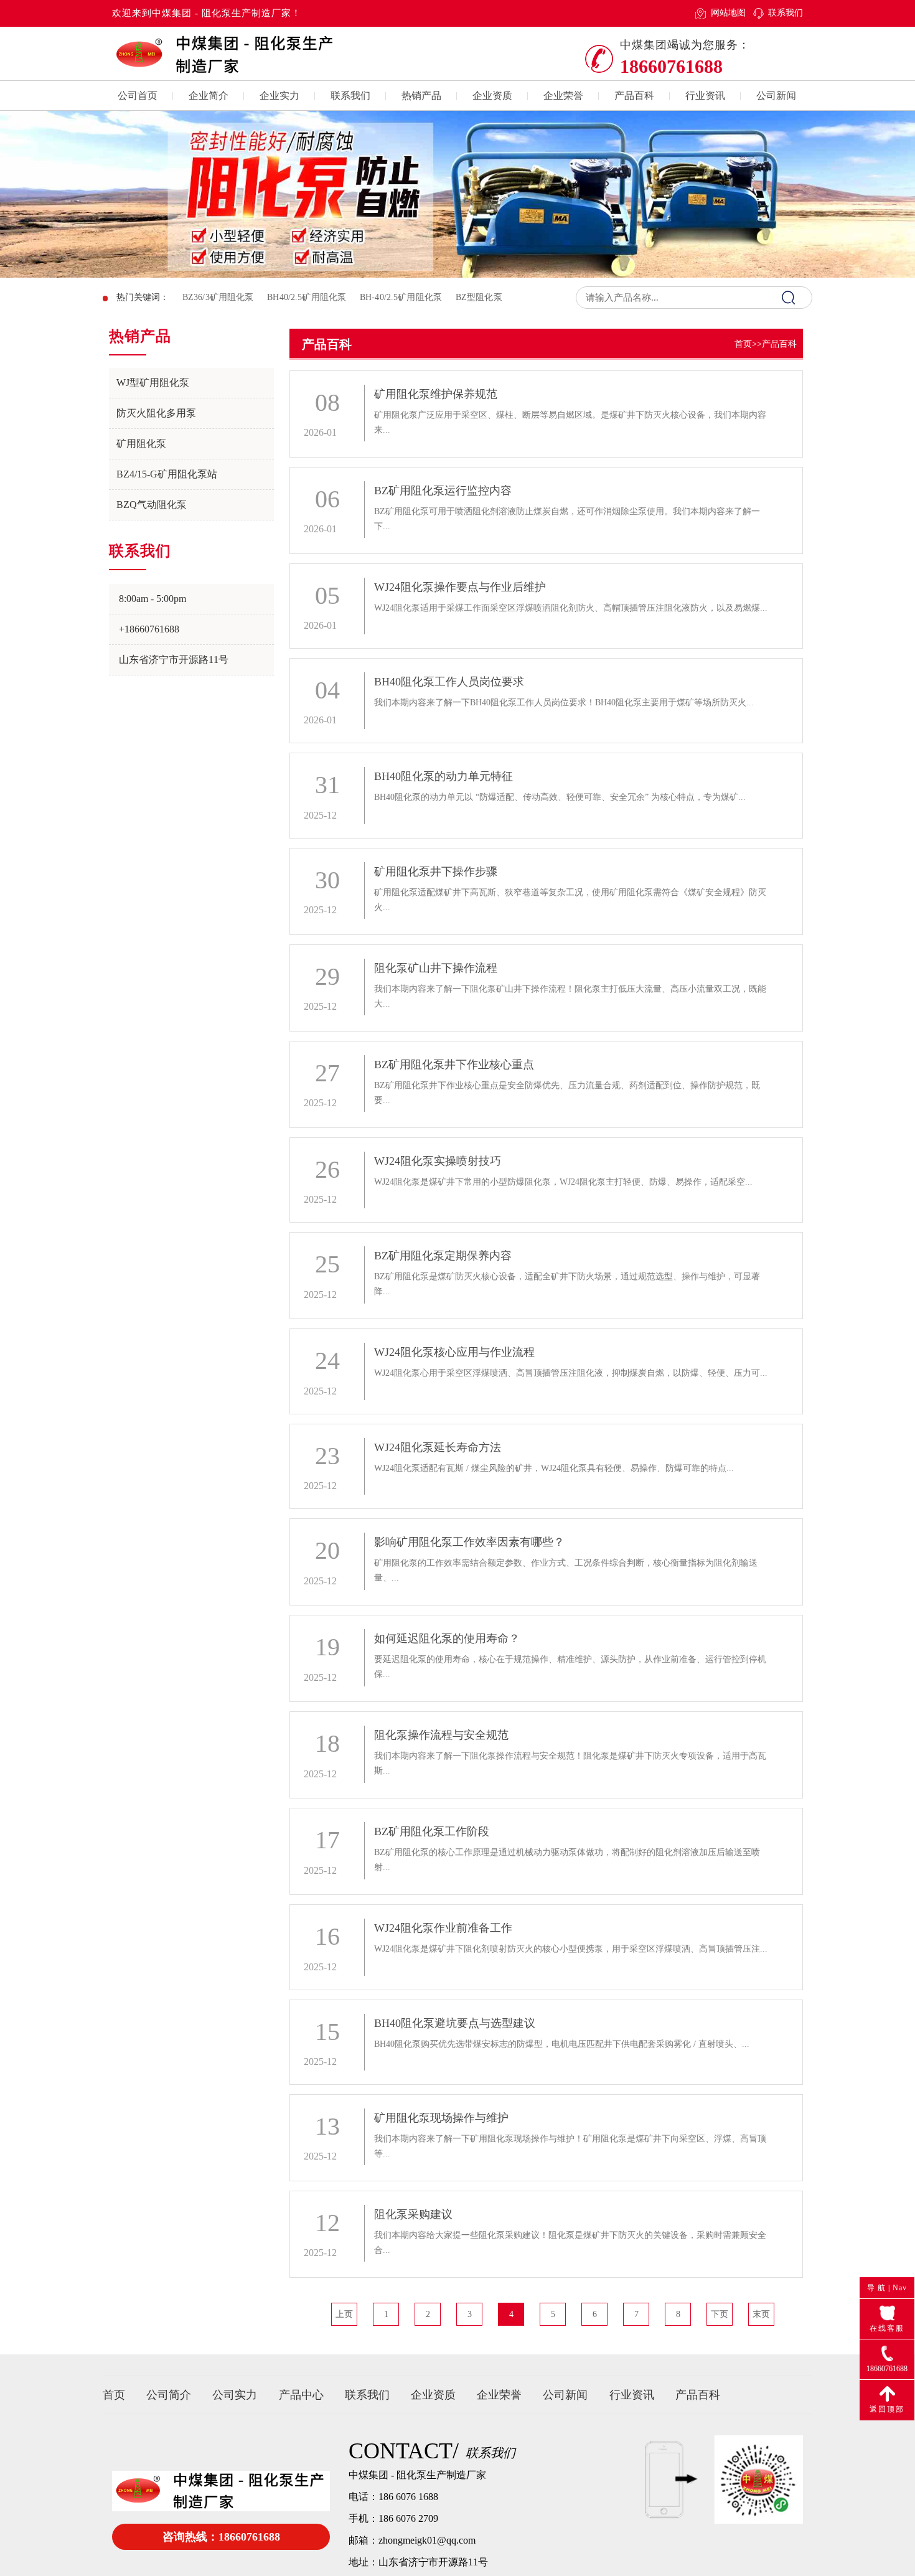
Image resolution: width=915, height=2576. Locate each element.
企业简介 (209, 96)
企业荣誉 (563, 96)
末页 (761, 2314)
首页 (743, 344)
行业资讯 (705, 96)
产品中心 (301, 2395)
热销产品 (421, 96)
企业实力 (279, 96)
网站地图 (728, 13)
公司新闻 (776, 96)
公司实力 (235, 2395)
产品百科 (634, 96)
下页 (720, 2314)
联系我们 (786, 13)
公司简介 (169, 2395)
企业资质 (492, 96)
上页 (344, 2314)
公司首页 (138, 96)
